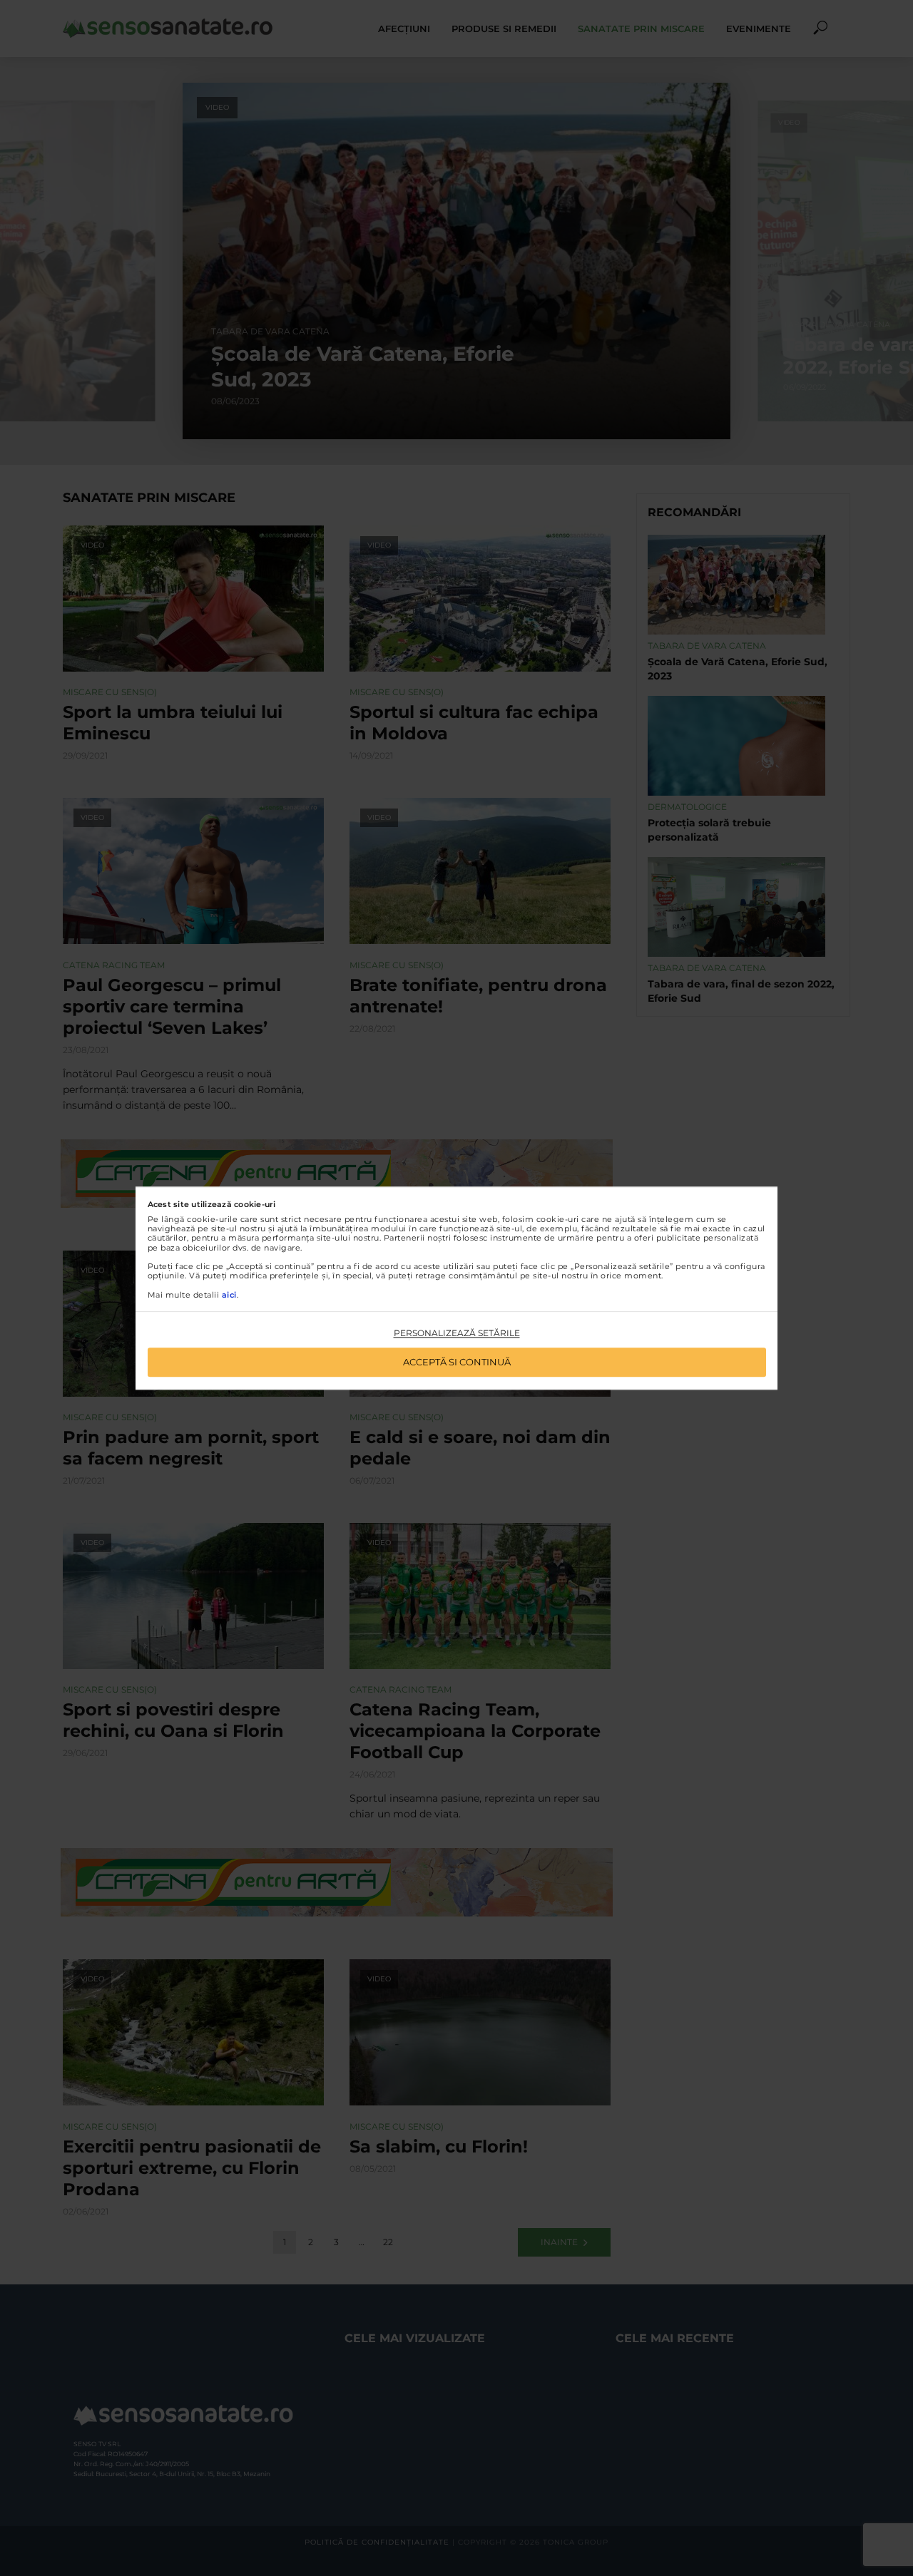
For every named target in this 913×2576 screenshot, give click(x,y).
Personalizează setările (457, 1334)
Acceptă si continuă (457, 1362)
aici (229, 1295)
